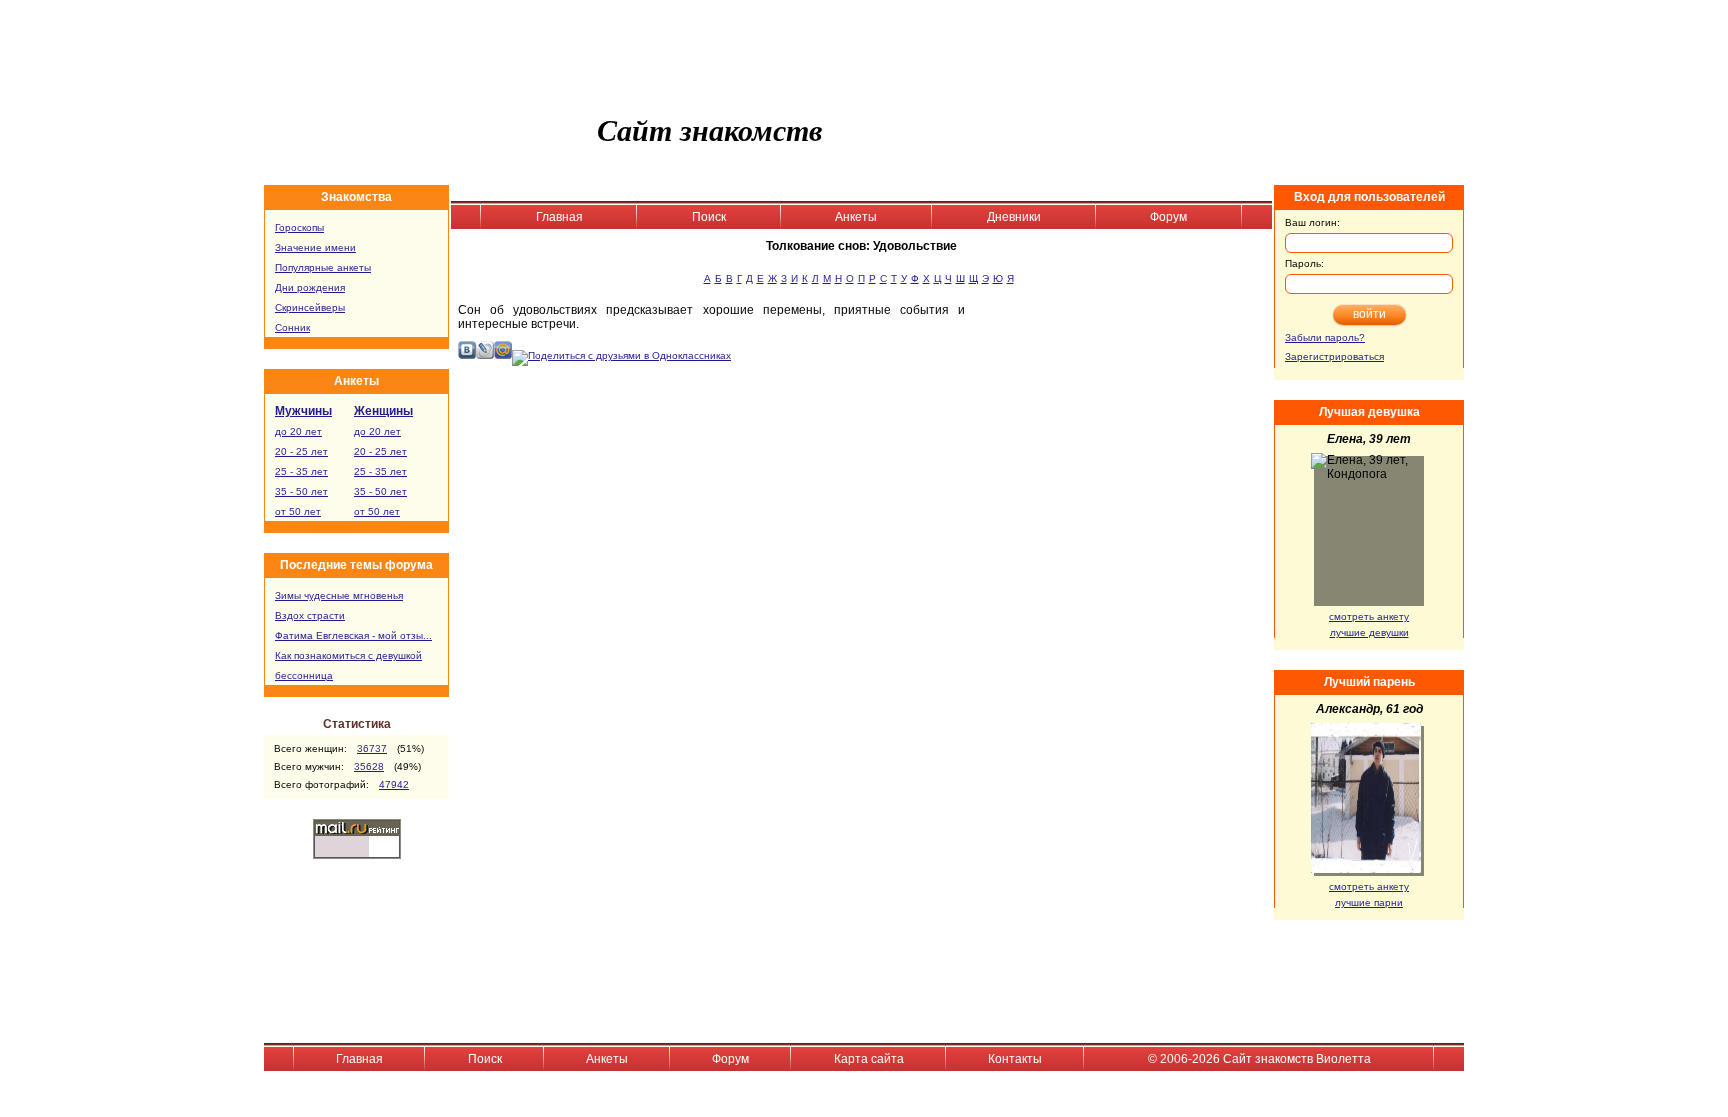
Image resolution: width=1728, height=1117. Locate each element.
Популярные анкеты (323, 267)
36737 (372, 748)
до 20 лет (298, 431)
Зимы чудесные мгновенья (339, 595)
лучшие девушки (1369, 632)
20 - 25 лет (301, 451)
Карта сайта (869, 1059)
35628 (369, 766)
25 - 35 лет (301, 471)
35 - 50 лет (301, 491)
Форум (1168, 217)
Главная (559, 217)
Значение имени (315, 247)
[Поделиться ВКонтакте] (467, 355)
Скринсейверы (310, 307)
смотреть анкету (1369, 616)
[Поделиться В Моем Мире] (503, 355)
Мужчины (303, 411)
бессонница (304, 675)
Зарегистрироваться (1334, 356)
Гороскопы (299, 227)
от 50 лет (298, 511)
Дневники (1014, 217)
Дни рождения (310, 287)
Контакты (1015, 1059)
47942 (394, 784)
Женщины (383, 411)
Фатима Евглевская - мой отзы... (353, 635)
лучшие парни (1369, 902)
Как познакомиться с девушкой (348, 655)
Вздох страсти (310, 615)
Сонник (292, 327)
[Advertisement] (1125, 433)
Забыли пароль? (1325, 337)
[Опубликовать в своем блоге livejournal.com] (485, 355)
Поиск (709, 217)
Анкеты (856, 217)
